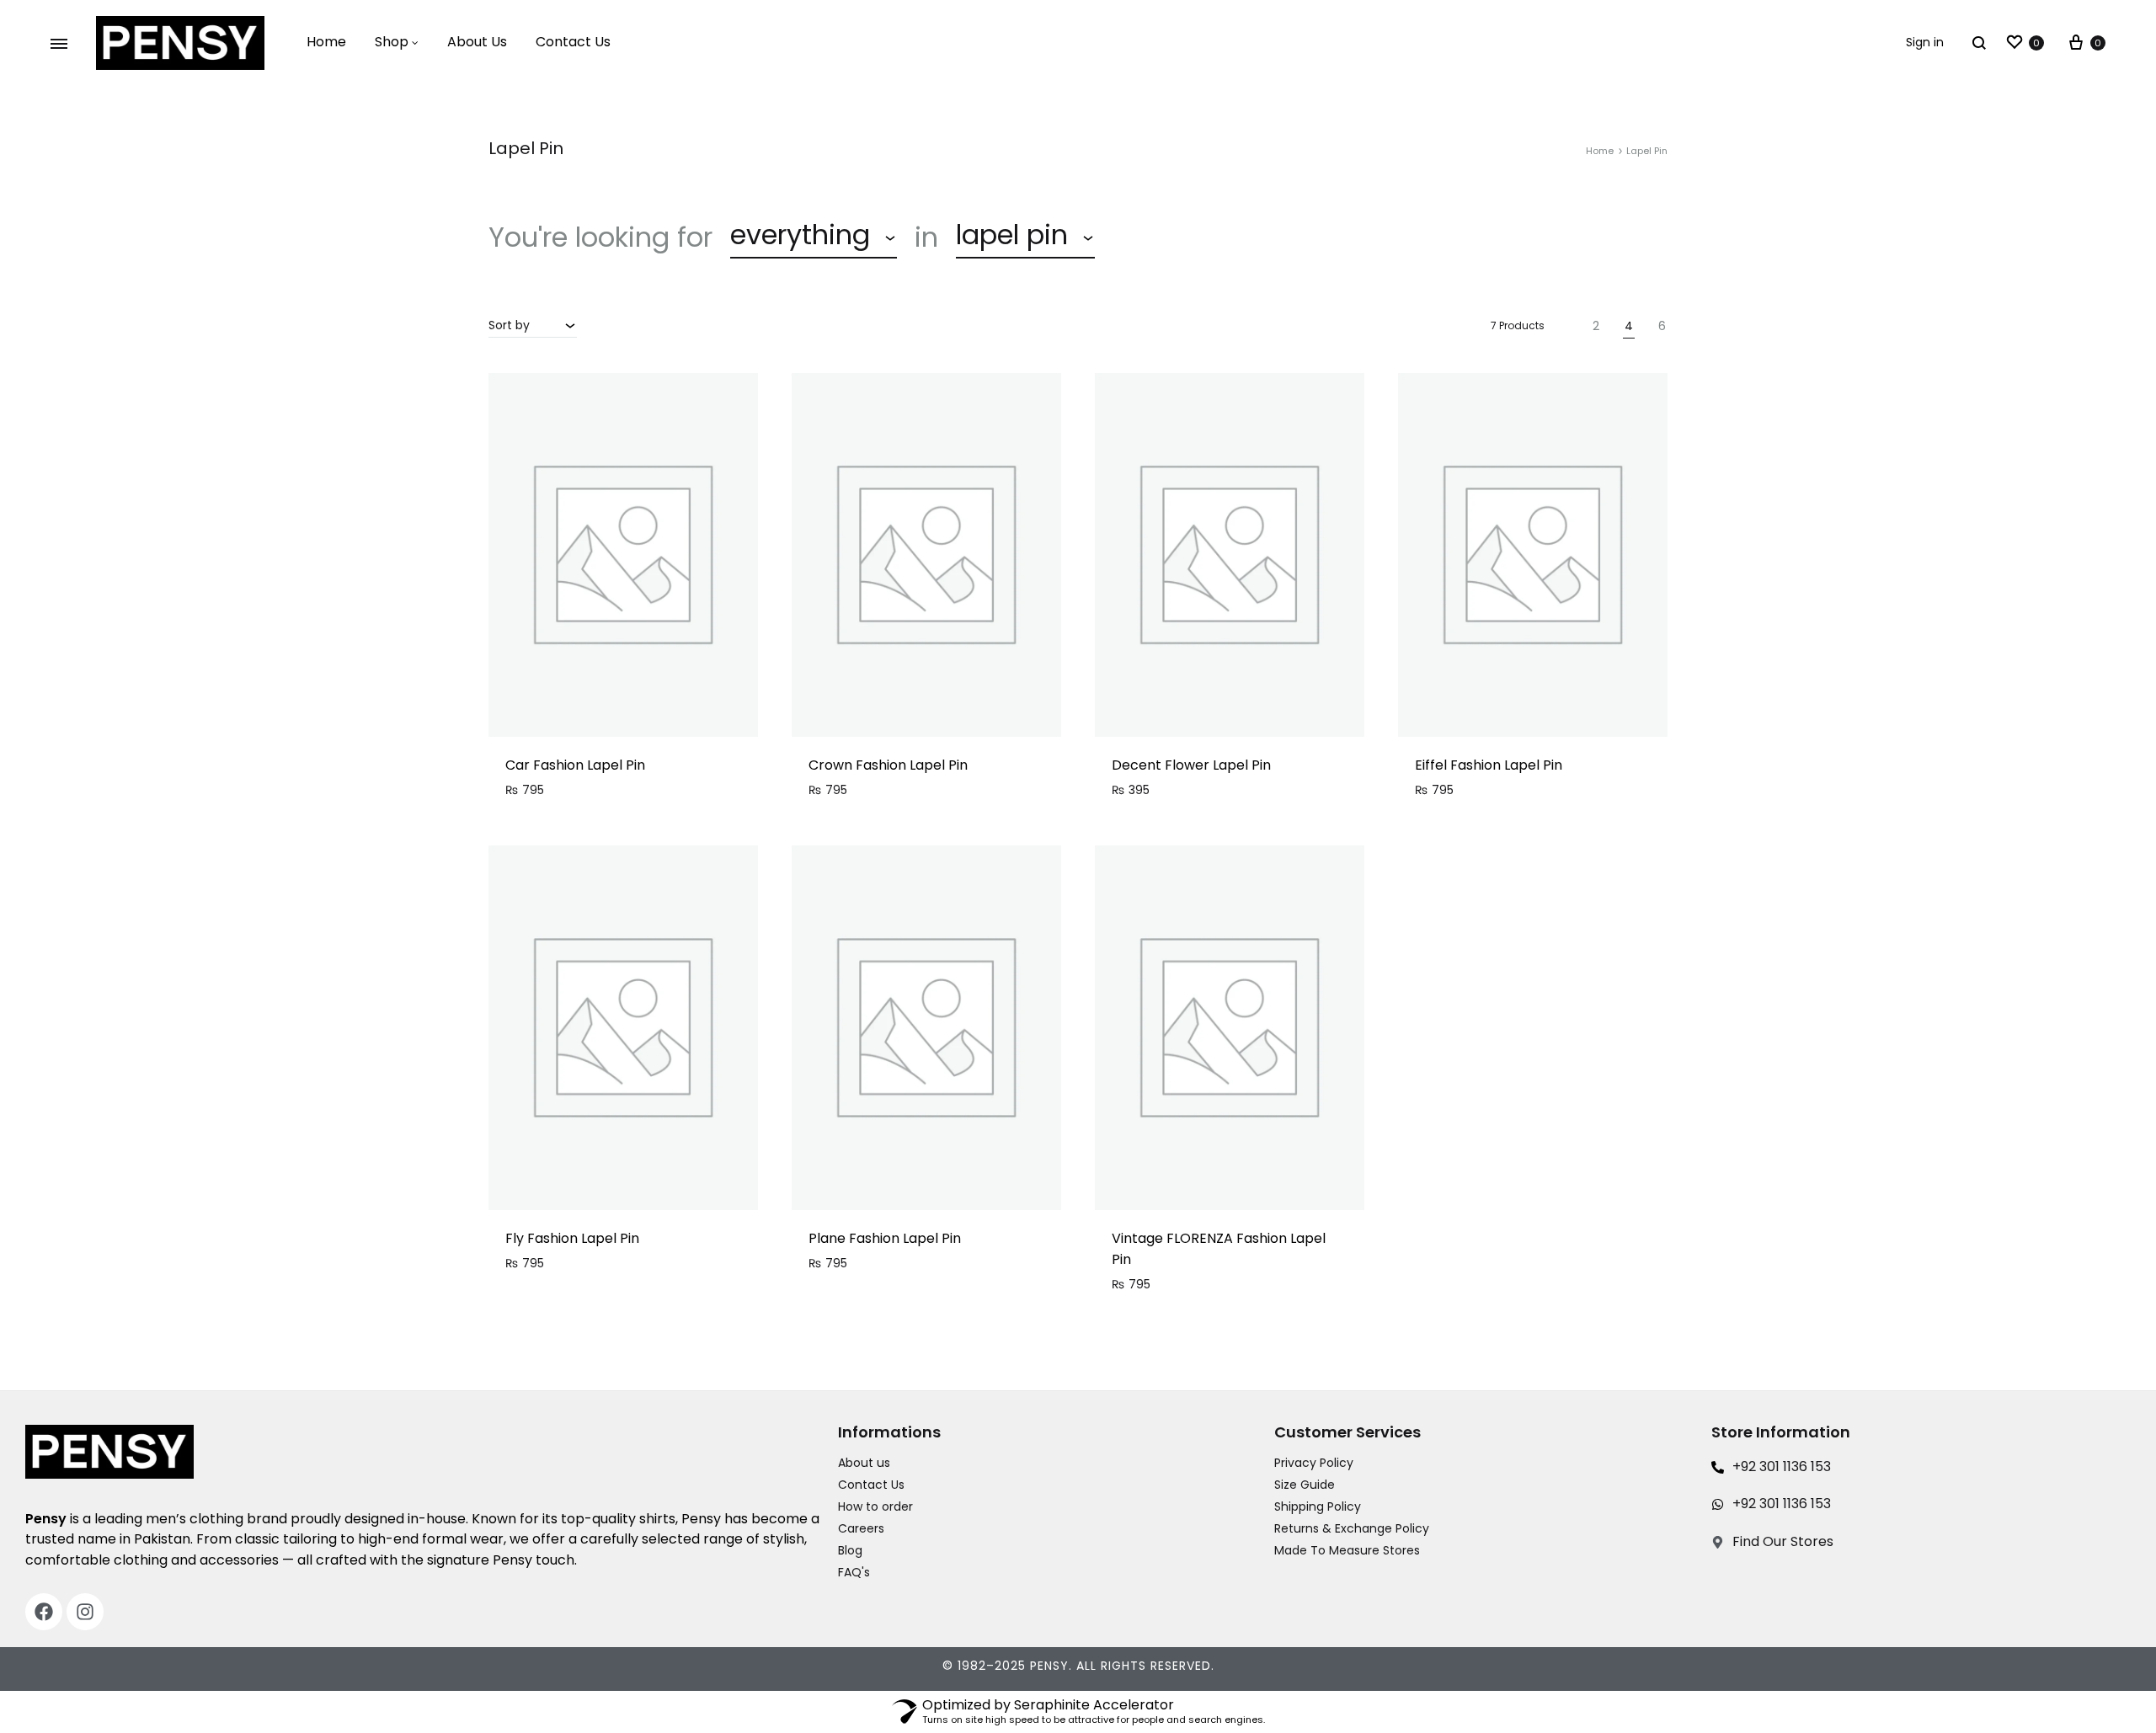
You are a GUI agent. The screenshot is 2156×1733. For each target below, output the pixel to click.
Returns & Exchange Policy (1352, 1528)
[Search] (1979, 43)
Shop (392, 42)
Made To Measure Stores (1347, 1550)
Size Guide (1305, 1485)
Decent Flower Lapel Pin (1191, 765)
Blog (850, 1550)
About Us (477, 42)
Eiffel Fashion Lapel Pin (1489, 765)
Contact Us (573, 42)
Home (326, 42)
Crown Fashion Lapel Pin (888, 765)
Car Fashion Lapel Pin (575, 765)
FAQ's (854, 1572)
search (1166, 237)
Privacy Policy (1314, 1463)
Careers (861, 1528)
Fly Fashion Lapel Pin (572, 1238)
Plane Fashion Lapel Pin (885, 1238)
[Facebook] (44, 1612)
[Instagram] (85, 1612)
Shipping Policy (1318, 1506)
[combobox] (814, 237)
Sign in (1925, 42)
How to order (875, 1506)
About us (864, 1463)
